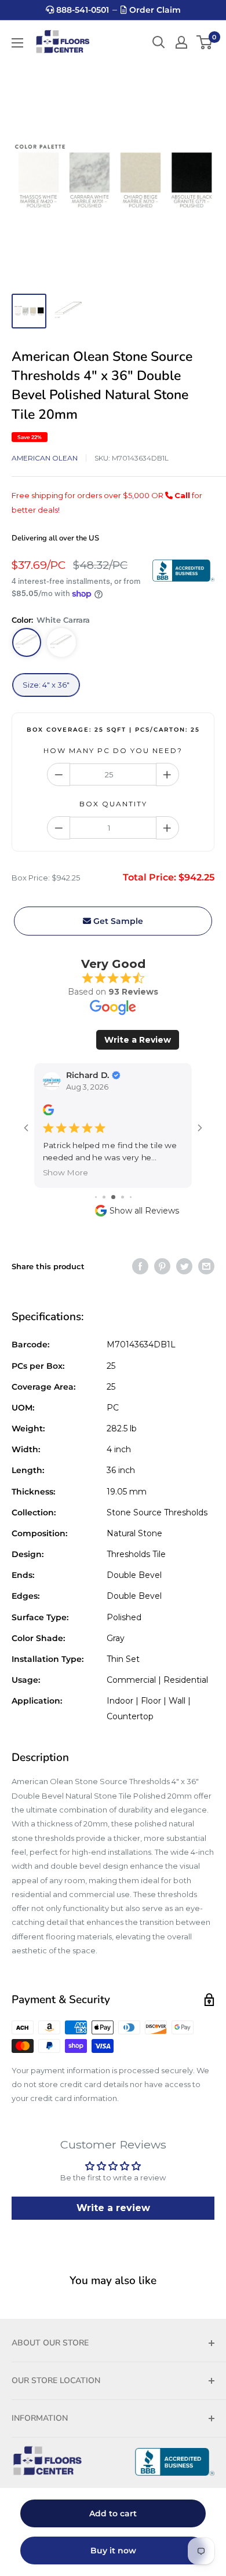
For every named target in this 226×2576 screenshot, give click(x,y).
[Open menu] (17, 43)
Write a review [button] (113, 2208)
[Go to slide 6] (131, 1197)
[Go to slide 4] (113, 1197)
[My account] (181, 42)
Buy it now (113, 2551)
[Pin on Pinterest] (162, 1266)
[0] (205, 42)
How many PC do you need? (113, 750)
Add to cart (113, 2513)
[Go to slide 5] (123, 1197)
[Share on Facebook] (140, 1266)
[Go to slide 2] (96, 1197)
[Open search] (159, 42)
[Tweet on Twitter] (184, 1266)
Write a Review (138, 1040)
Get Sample (117, 921)
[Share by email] (206, 1266)
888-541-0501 (81, 10)
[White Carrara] (27, 642)
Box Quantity (113, 804)
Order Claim (154, 10)
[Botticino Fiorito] (61, 642)
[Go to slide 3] (104, 1197)
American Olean (45, 458)
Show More (65, 1173)
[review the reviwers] (48, 1112)
